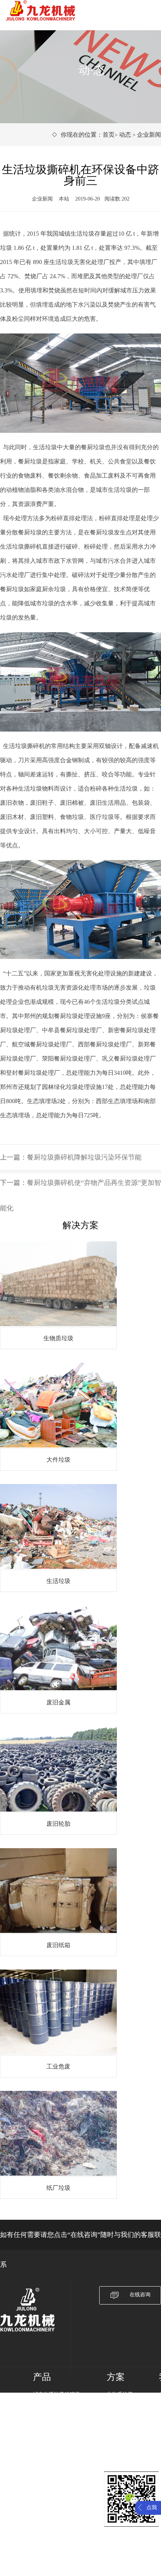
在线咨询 (140, 2295)
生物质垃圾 (120, 2394)
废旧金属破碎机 (51, 2404)
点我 (152, 2507)
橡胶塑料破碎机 (51, 2433)
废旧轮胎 (117, 2433)
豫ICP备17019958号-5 (63, 2537)
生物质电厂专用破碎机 (59, 2414)
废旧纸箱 (117, 2443)
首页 (109, 135)
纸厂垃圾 (117, 2462)
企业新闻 (149, 135)
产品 (42, 2377)
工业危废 (117, 2453)
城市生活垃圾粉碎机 (57, 2394)
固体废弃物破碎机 (54, 2423)
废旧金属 (117, 2423)
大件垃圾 (117, 2404)
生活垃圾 (117, 2414)
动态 (125, 135)
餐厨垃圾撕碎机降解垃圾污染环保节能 (84, 1157)
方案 (116, 2377)
